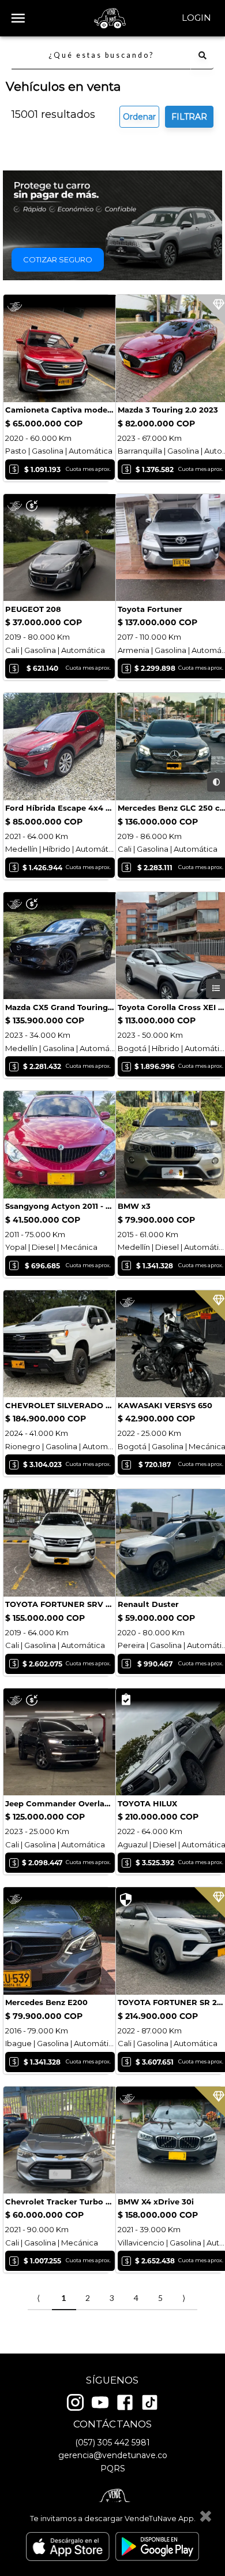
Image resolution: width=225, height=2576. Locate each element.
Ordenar (139, 117)
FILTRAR (189, 117)
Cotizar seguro (58, 259)
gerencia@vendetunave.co (113, 2455)
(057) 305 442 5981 (112, 2443)
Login (196, 18)
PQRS (113, 2469)
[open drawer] (18, 18)
